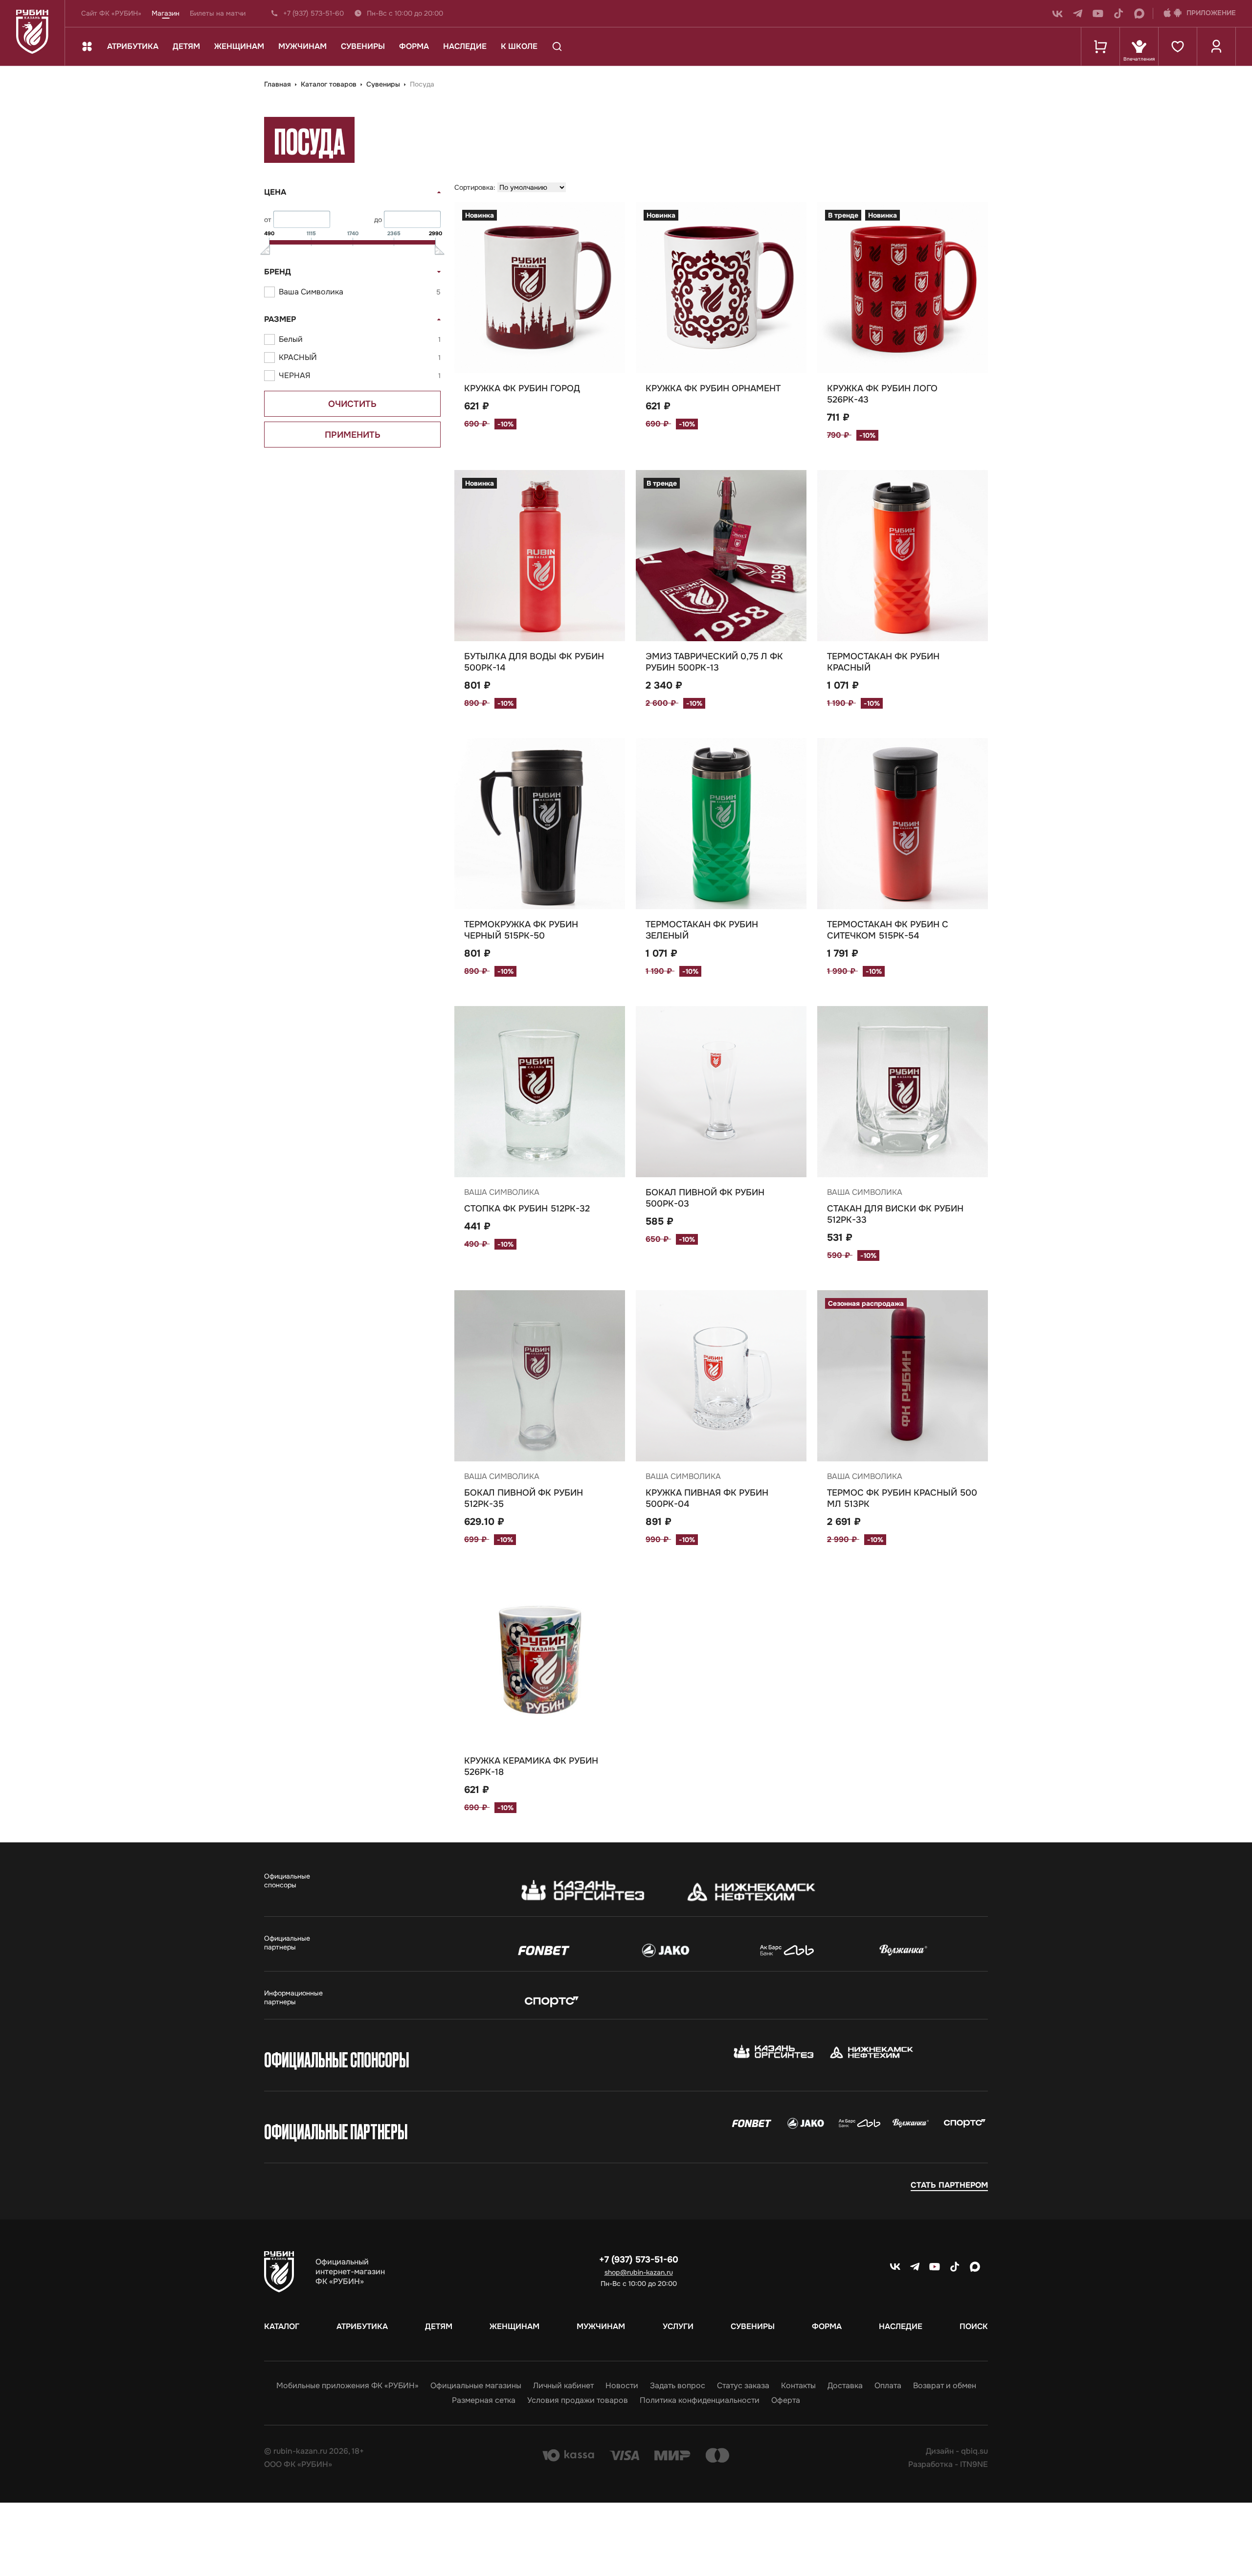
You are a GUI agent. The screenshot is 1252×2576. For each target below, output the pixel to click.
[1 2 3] (903, 1376)
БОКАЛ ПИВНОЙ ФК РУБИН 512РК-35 (524, 1498)
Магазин (166, 13)
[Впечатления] (1139, 46)
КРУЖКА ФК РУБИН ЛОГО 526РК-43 (882, 394)
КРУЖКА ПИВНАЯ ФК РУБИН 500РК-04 (707, 1498)
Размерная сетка (484, 2400)
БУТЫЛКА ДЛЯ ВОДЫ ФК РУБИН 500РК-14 (534, 662)
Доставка (845, 2386)
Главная (279, 84)
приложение (1211, 13)
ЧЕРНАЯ (360, 375)
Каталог (282, 2327)
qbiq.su (974, 2451)
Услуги (678, 2327)
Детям (186, 46)
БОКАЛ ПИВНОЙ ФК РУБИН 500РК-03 (705, 1198)
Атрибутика (133, 46)
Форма (414, 46)
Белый (360, 339)
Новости (622, 2386)
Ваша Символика (360, 292)
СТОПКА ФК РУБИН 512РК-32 (527, 1209)
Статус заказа (743, 2386)
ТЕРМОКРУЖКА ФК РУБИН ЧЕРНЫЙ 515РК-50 (521, 930)
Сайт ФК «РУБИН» (111, 13)
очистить (352, 404)
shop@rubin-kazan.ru (639, 2272)
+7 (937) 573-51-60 (313, 13)
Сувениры (363, 46)
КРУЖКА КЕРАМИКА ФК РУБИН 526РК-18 (531, 1766)
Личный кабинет (563, 2386)
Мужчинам (302, 46)
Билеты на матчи (218, 13)
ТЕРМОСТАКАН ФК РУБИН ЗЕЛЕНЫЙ (702, 930)
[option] (721, 288)
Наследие (465, 46)
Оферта (786, 2400)
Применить (353, 435)
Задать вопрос (678, 2386)
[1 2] (540, 288)
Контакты (798, 2386)
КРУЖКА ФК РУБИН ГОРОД (522, 388)
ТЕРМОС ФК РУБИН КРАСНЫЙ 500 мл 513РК (902, 1498)
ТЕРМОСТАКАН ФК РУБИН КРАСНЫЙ (883, 662)
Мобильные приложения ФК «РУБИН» (347, 2386)
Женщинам (239, 46)
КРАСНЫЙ (360, 357)
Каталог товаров (330, 84)
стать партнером (949, 2185)
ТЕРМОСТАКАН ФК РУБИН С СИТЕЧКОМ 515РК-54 (888, 930)
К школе (519, 46)
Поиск (974, 2327)
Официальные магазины (476, 2386)
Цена (275, 192)
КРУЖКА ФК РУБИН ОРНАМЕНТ (713, 388)
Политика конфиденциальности (700, 2400)
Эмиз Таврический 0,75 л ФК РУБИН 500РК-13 (714, 662)
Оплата (888, 2386)
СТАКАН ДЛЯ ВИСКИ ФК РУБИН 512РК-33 (895, 1214)
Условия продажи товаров (578, 2400)
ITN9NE (974, 2464)
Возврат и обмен (945, 2386)
